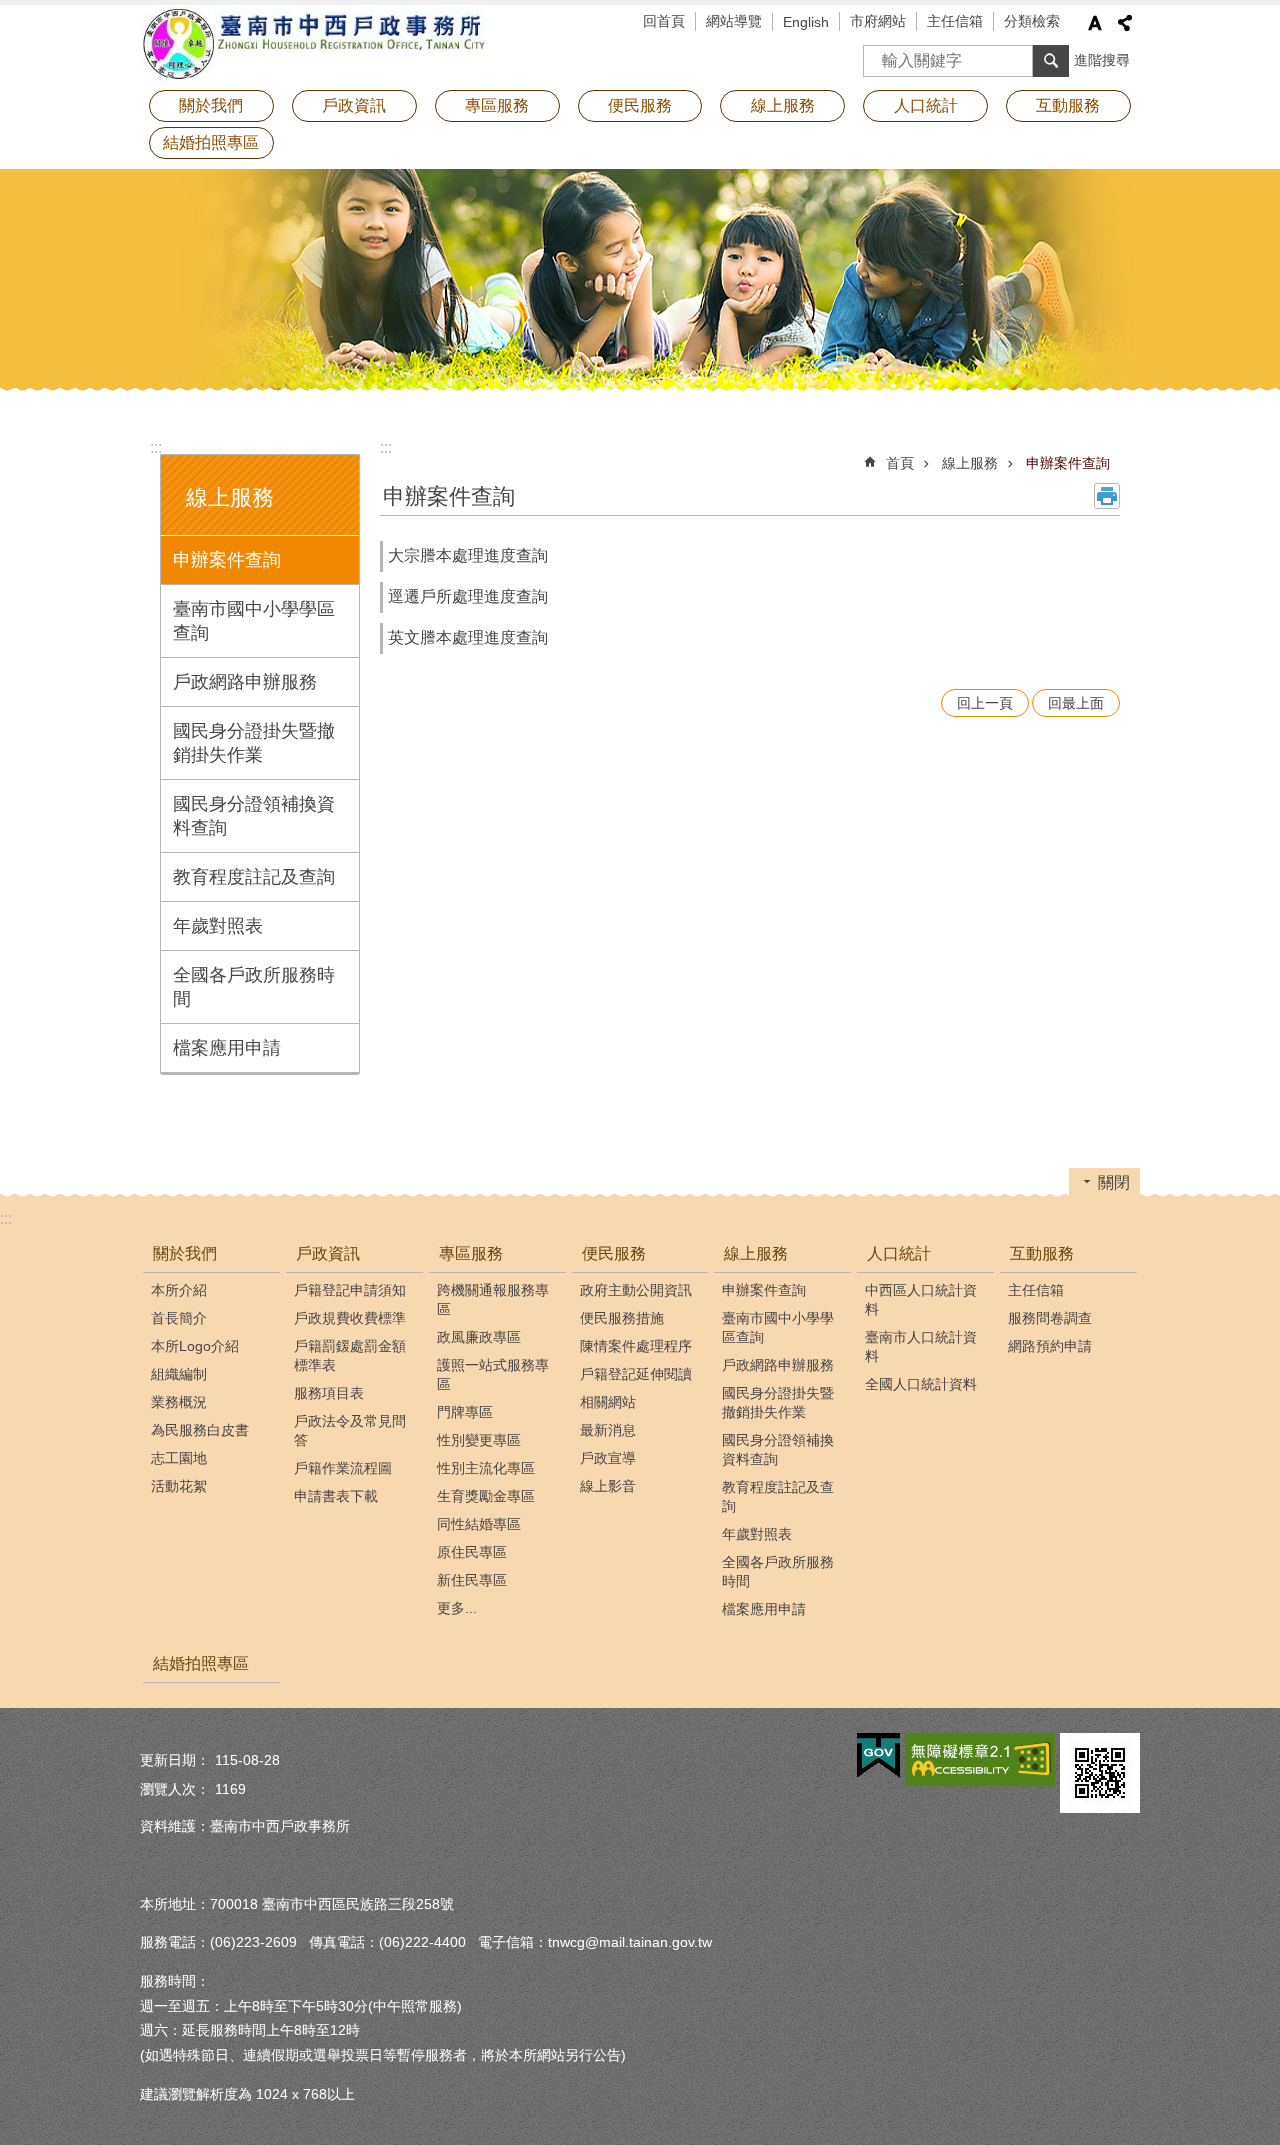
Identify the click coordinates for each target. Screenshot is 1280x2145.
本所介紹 (179, 1290)
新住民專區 (472, 1580)
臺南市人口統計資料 (921, 1346)
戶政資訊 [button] (354, 105)
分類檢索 (1032, 21)
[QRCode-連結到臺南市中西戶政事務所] (1100, 1773)
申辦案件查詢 (227, 560)
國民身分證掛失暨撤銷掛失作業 (254, 743)
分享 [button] (1125, 23)
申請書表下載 (336, 1496)
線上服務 (970, 463)
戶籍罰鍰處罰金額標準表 (350, 1355)
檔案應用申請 (227, 1048)
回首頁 (664, 21)
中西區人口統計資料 (921, 1299)
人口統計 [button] (926, 105)
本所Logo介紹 (195, 1346)
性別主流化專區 (486, 1468)
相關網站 (608, 1402)
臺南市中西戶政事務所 (315, 45)
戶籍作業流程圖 (343, 1468)
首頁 (900, 463)
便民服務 (614, 1253)
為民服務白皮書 (200, 1430)
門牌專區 (465, 1412)
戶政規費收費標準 (350, 1318)
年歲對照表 (218, 926)
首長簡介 (179, 1318)
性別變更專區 (479, 1440)
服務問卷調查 (1050, 1318)
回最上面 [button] (1076, 703)
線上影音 (608, 1486)
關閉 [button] (1114, 1182)
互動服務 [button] (1068, 105)
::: (156, 447)
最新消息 (608, 1430)
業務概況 (179, 1402)
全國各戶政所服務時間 (254, 987)
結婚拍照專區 (211, 142)
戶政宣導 (608, 1458)
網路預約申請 (1050, 1346)
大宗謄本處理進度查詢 (468, 555)
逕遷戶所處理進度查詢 (468, 596)
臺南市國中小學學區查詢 (254, 621)
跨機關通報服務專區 (493, 1299)
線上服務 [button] (783, 105)
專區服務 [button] (497, 105)
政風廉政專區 (479, 1337)
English (806, 22)
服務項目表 (329, 1393)
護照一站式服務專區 (493, 1374)
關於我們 (185, 1253)
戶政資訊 (328, 1253)
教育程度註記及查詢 (254, 877)
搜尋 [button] (1051, 61)
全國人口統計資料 (921, 1384)
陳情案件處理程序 (636, 1346)
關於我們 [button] (211, 105)
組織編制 (179, 1374)
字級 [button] (1095, 23)
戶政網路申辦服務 (245, 682)
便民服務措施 (622, 1318)
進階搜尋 (1102, 60)
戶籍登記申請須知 (350, 1290)
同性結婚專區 (479, 1524)
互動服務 (1042, 1253)
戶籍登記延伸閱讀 (636, 1374)
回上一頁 (985, 703)
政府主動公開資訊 (636, 1290)
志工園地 (179, 1458)
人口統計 (899, 1253)
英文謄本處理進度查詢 (468, 637)
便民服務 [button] (640, 105)
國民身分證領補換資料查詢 (254, 816)
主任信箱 (955, 21)
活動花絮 (179, 1486)
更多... (457, 1608)
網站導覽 (734, 21)
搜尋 (879, 54)
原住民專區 (472, 1552)
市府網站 (878, 21)
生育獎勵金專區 (486, 1496)
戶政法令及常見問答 (350, 1430)
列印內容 (1107, 496)
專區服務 (471, 1253)
